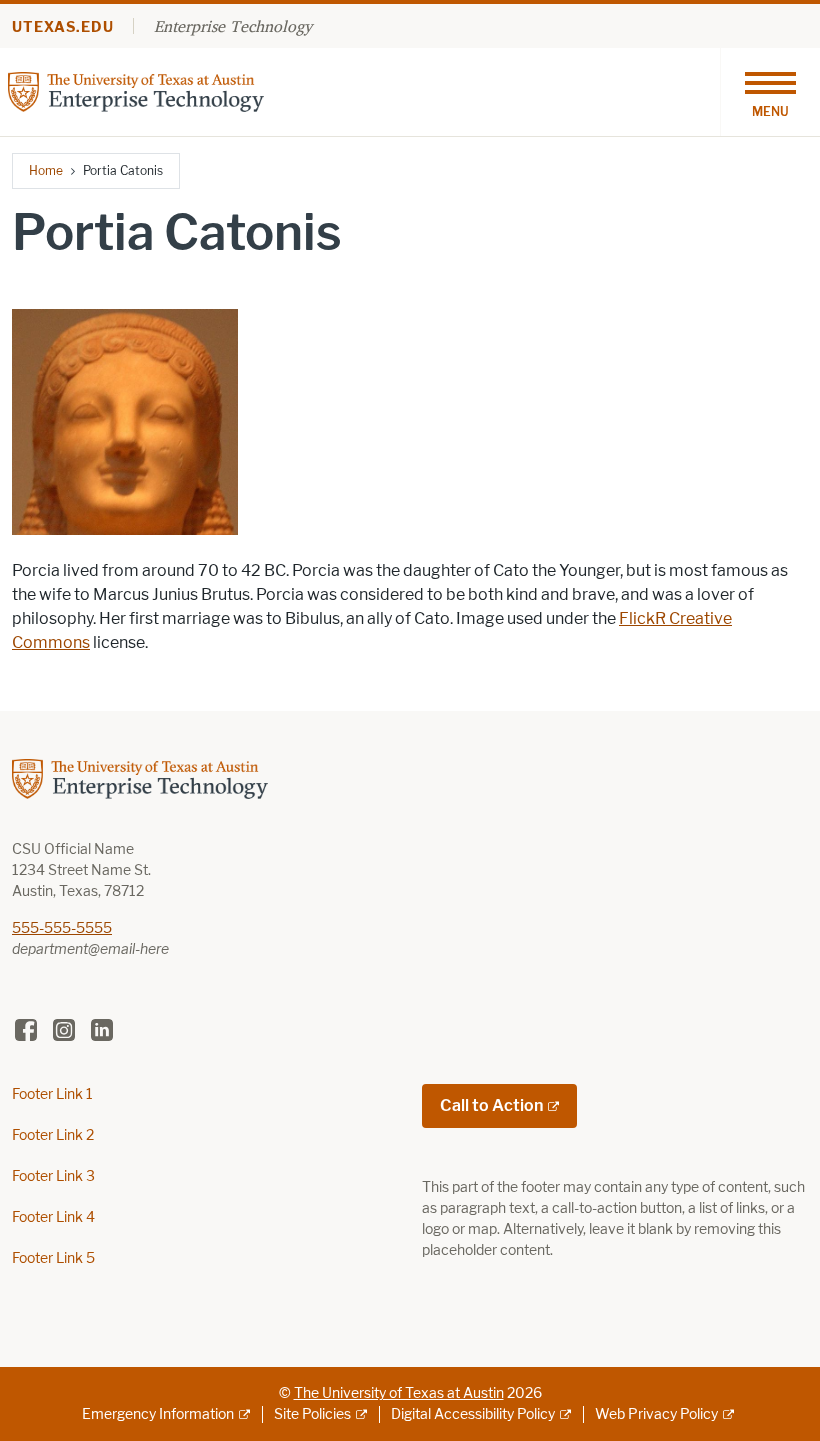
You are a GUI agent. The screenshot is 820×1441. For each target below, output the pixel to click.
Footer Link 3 (53, 1176)
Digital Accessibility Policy (473, 1414)
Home (46, 170)
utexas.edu (63, 27)
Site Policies (312, 1414)
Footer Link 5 (53, 1258)
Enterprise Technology (233, 26)
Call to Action (491, 1105)
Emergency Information (158, 1414)
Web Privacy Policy (656, 1414)
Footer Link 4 (53, 1217)
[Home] (136, 90)
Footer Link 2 (53, 1135)
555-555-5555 (62, 928)
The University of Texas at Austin (399, 1393)
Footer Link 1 (52, 1094)
